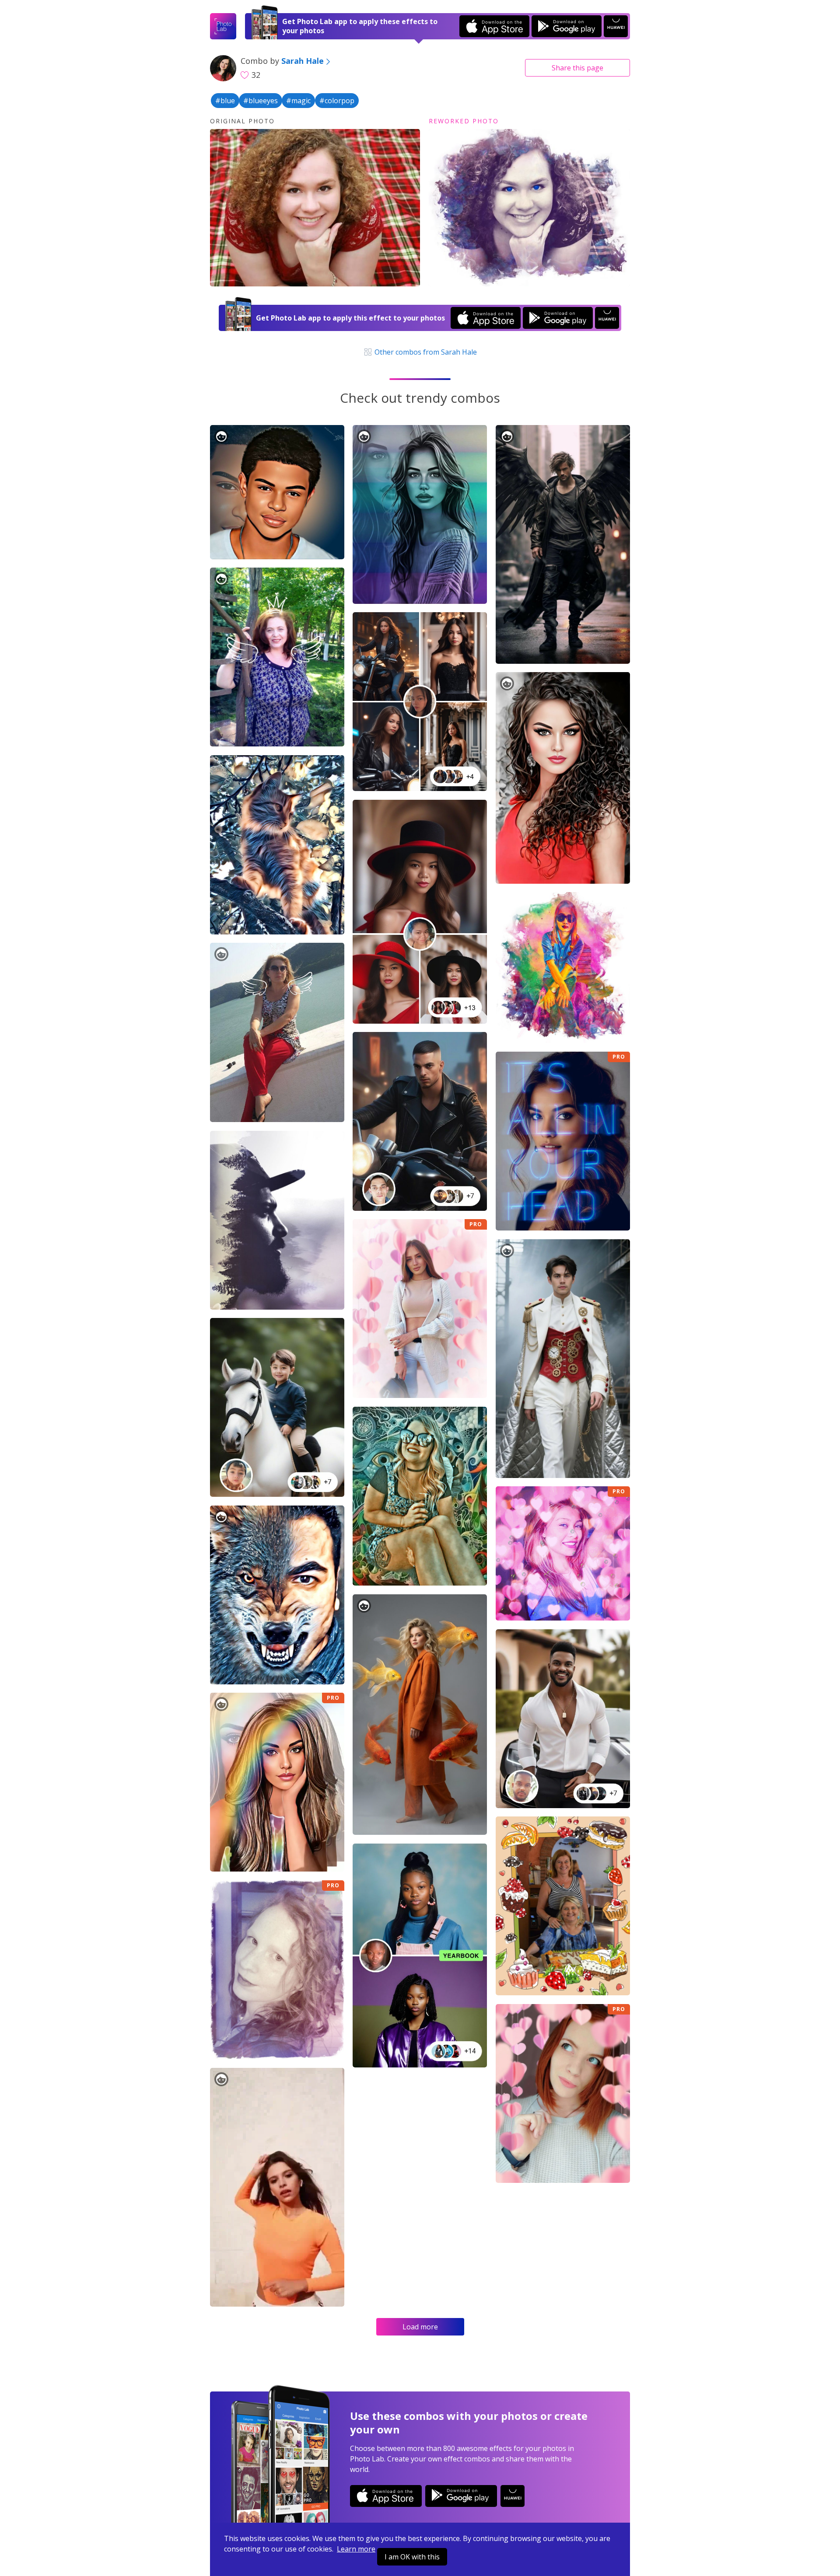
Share (577, 68)
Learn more (356, 2549)
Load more (420, 2327)
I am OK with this (412, 2557)
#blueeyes (261, 101)
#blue (225, 101)
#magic (298, 101)
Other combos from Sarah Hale (425, 352)
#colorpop (337, 101)
